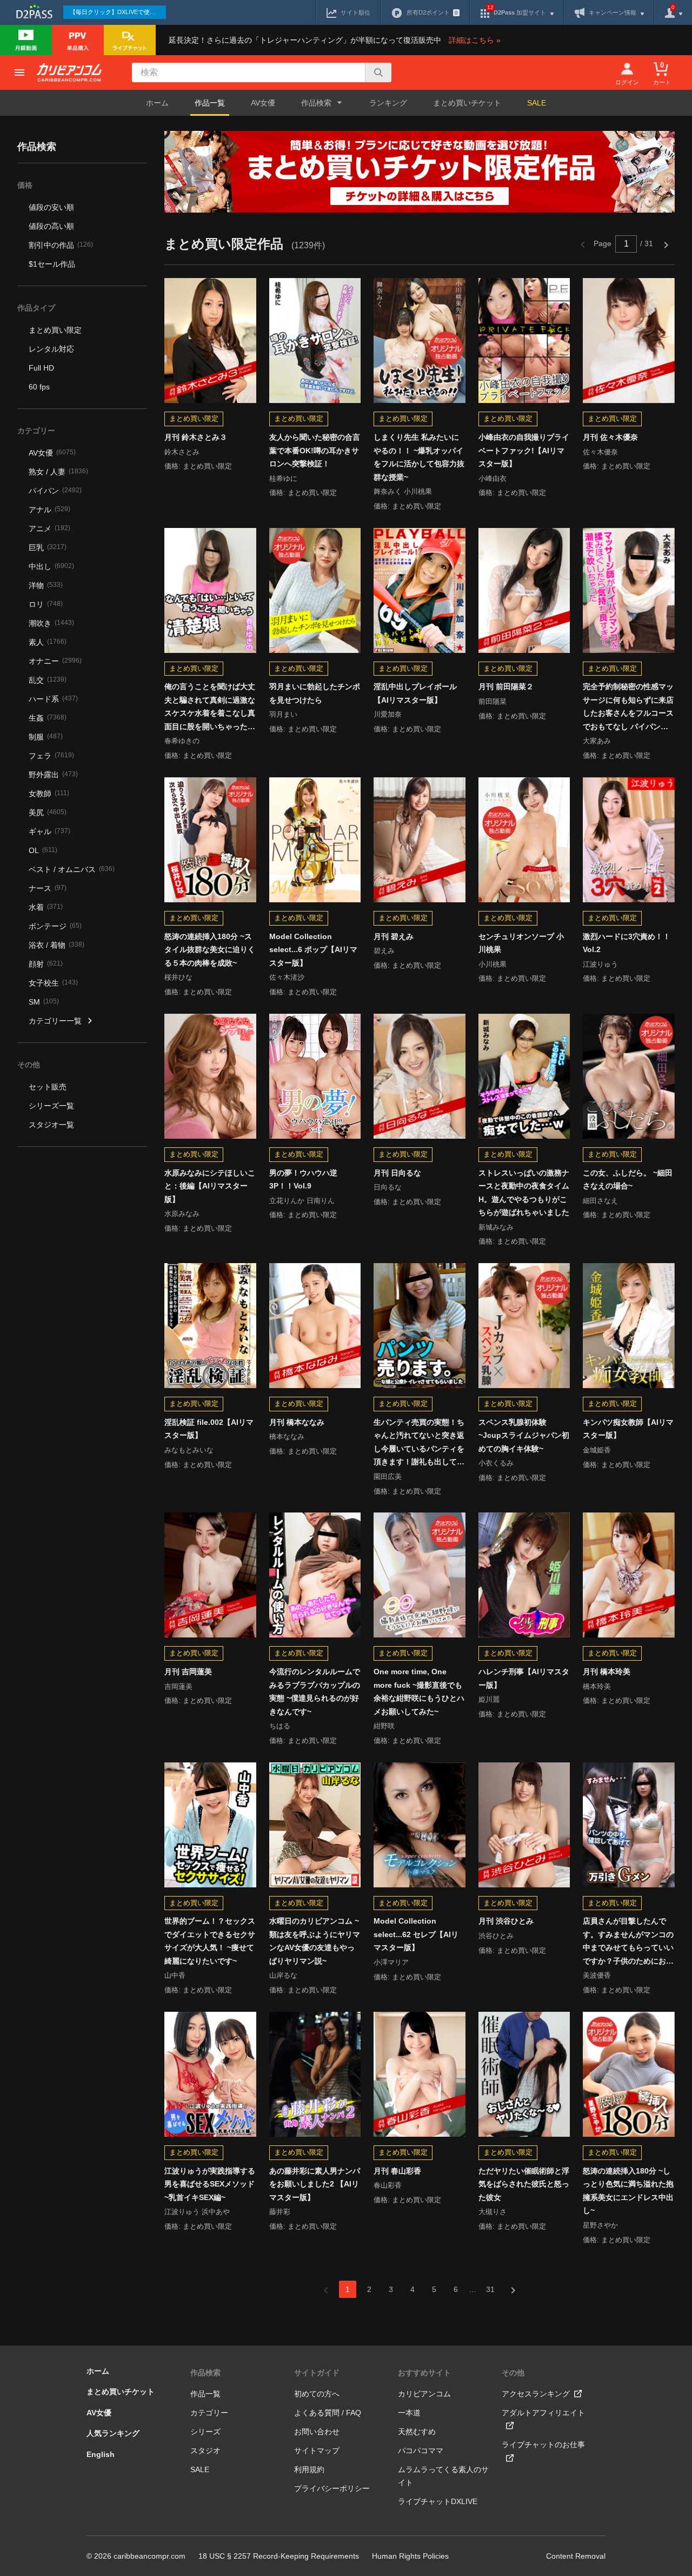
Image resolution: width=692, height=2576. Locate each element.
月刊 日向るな (397, 1173)
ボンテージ (55, 926)
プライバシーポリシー (332, 2488)
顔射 (46, 964)
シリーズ (205, 2432)
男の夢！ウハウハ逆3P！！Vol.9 (303, 1180)
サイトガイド (317, 2373)
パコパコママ (421, 2450)
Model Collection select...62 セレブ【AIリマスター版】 (416, 1934)
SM (44, 1002)
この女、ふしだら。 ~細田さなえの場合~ (628, 1180)
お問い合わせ (317, 2432)
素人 (48, 642)
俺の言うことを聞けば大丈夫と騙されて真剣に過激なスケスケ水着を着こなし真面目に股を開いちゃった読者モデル (210, 708)
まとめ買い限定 (55, 330)
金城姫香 (597, 1450)
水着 (46, 907)
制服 (46, 737)
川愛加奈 (388, 714)
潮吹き (51, 623)
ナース (48, 888)
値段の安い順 (51, 207)
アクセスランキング (536, 2394)
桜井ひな (178, 977)
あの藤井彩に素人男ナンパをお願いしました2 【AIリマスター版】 (315, 2184)
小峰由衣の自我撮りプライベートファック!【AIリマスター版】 (524, 450)
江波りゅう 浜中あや (197, 2212)
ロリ (46, 604)
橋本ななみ (287, 1436)
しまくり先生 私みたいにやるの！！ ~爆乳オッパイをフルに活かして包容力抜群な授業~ (419, 457)
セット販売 (48, 1087)
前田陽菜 (493, 701)
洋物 (46, 585)
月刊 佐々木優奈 (610, 437)
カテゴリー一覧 (55, 1021)
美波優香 (597, 1975)
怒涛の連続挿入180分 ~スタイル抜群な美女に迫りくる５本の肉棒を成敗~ (210, 950)
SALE (537, 103)
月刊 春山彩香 (397, 2171)
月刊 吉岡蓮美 (188, 1672)
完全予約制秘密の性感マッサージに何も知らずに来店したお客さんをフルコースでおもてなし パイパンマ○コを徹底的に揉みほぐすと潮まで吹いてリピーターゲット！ (628, 708)
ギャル (49, 831)
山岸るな (283, 1975)
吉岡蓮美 (178, 1686)
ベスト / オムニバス (72, 869)
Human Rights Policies (410, 2556)
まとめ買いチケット (467, 103)
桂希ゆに (283, 478)
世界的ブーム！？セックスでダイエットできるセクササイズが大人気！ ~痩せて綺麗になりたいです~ (210, 1941)
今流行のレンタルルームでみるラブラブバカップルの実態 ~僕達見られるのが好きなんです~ (315, 1692)
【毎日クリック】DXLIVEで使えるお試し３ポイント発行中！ (118, 12)
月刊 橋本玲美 (607, 1672)
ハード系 (53, 699)
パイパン (55, 491)
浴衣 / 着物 (56, 945)
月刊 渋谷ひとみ (506, 1921)
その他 (513, 2373)
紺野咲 (384, 1726)
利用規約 (309, 2469)
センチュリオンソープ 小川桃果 (521, 943)
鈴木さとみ (182, 452)
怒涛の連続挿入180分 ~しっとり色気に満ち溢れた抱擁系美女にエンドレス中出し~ (628, 2191)
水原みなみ (182, 1214)
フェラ (51, 756)
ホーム (157, 103)
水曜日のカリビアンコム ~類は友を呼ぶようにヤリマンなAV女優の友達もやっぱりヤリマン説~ (315, 1941)
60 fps (39, 387)
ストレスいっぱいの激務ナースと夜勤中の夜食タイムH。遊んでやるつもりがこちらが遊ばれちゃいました (524, 1193)
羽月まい (283, 714)
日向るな (388, 1187)
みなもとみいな (189, 1450)
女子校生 (53, 983)
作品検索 (205, 2373)
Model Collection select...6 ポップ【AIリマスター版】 (313, 950)
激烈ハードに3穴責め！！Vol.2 (627, 943)
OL (43, 850)
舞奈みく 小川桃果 (403, 491)
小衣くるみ (496, 1463)
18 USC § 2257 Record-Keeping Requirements (279, 2556)
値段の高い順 (51, 226)
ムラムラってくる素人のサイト (443, 2476)
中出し (51, 566)
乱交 (48, 680)
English (101, 2454)
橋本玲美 (597, 1686)
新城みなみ (496, 1227)
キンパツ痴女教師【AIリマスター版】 (628, 1429)
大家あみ (597, 741)
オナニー (55, 661)
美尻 (48, 813)
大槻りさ (493, 2212)
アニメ (49, 529)
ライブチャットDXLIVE (438, 2501)
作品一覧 (210, 103)
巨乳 (48, 547)
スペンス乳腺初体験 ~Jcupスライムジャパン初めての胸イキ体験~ (524, 1435)
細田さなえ (600, 1201)
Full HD (41, 368)
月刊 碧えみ (394, 936)
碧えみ (384, 951)
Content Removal (576, 2556)
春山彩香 (388, 2185)
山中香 (175, 1975)
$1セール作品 (52, 264)
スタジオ (205, 2450)
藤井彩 (280, 2212)
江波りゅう (600, 964)
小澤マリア (391, 1962)
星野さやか (600, 2225)
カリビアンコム (424, 2394)
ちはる (280, 1726)
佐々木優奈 (600, 452)
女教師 (49, 794)
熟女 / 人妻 (58, 472)
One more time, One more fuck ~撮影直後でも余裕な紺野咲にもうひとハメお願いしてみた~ (419, 1692)
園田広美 (388, 1477)
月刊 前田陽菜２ (506, 686)
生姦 (48, 718)
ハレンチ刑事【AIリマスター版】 (524, 1678)
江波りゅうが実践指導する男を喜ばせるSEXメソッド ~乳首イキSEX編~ (210, 2184)
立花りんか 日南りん (302, 1201)
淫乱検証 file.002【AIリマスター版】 (209, 1429)
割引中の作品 (61, 245)
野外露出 (53, 775)
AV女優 (263, 103)
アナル (49, 510)
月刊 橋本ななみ (297, 1422)
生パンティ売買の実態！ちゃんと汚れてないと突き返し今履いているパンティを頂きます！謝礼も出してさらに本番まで (419, 1443)
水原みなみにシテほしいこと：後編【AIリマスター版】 (210, 1186)
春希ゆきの (182, 741)
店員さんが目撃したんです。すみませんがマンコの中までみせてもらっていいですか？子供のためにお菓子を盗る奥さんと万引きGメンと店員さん (628, 1942)
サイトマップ (317, 2450)
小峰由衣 (493, 478)
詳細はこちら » (475, 40)
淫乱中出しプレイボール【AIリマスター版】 (415, 693)
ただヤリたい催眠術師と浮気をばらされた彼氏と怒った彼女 (524, 2184)
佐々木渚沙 (287, 977)
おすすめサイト (424, 2373)
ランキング (388, 103)
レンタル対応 (51, 349)
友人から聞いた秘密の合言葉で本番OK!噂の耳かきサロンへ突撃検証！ (315, 450)
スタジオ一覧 (51, 1125)
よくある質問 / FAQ (328, 2413)
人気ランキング (113, 2433)
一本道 (409, 2413)
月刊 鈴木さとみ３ (196, 437)
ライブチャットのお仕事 (543, 2445)
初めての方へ (317, 2394)
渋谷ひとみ (496, 1936)
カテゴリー (209, 2413)
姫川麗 (489, 1699)
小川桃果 (493, 964)
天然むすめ (417, 2432)
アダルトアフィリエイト (543, 2413)
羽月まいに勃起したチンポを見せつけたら (315, 693)
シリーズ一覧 (51, 1106)
